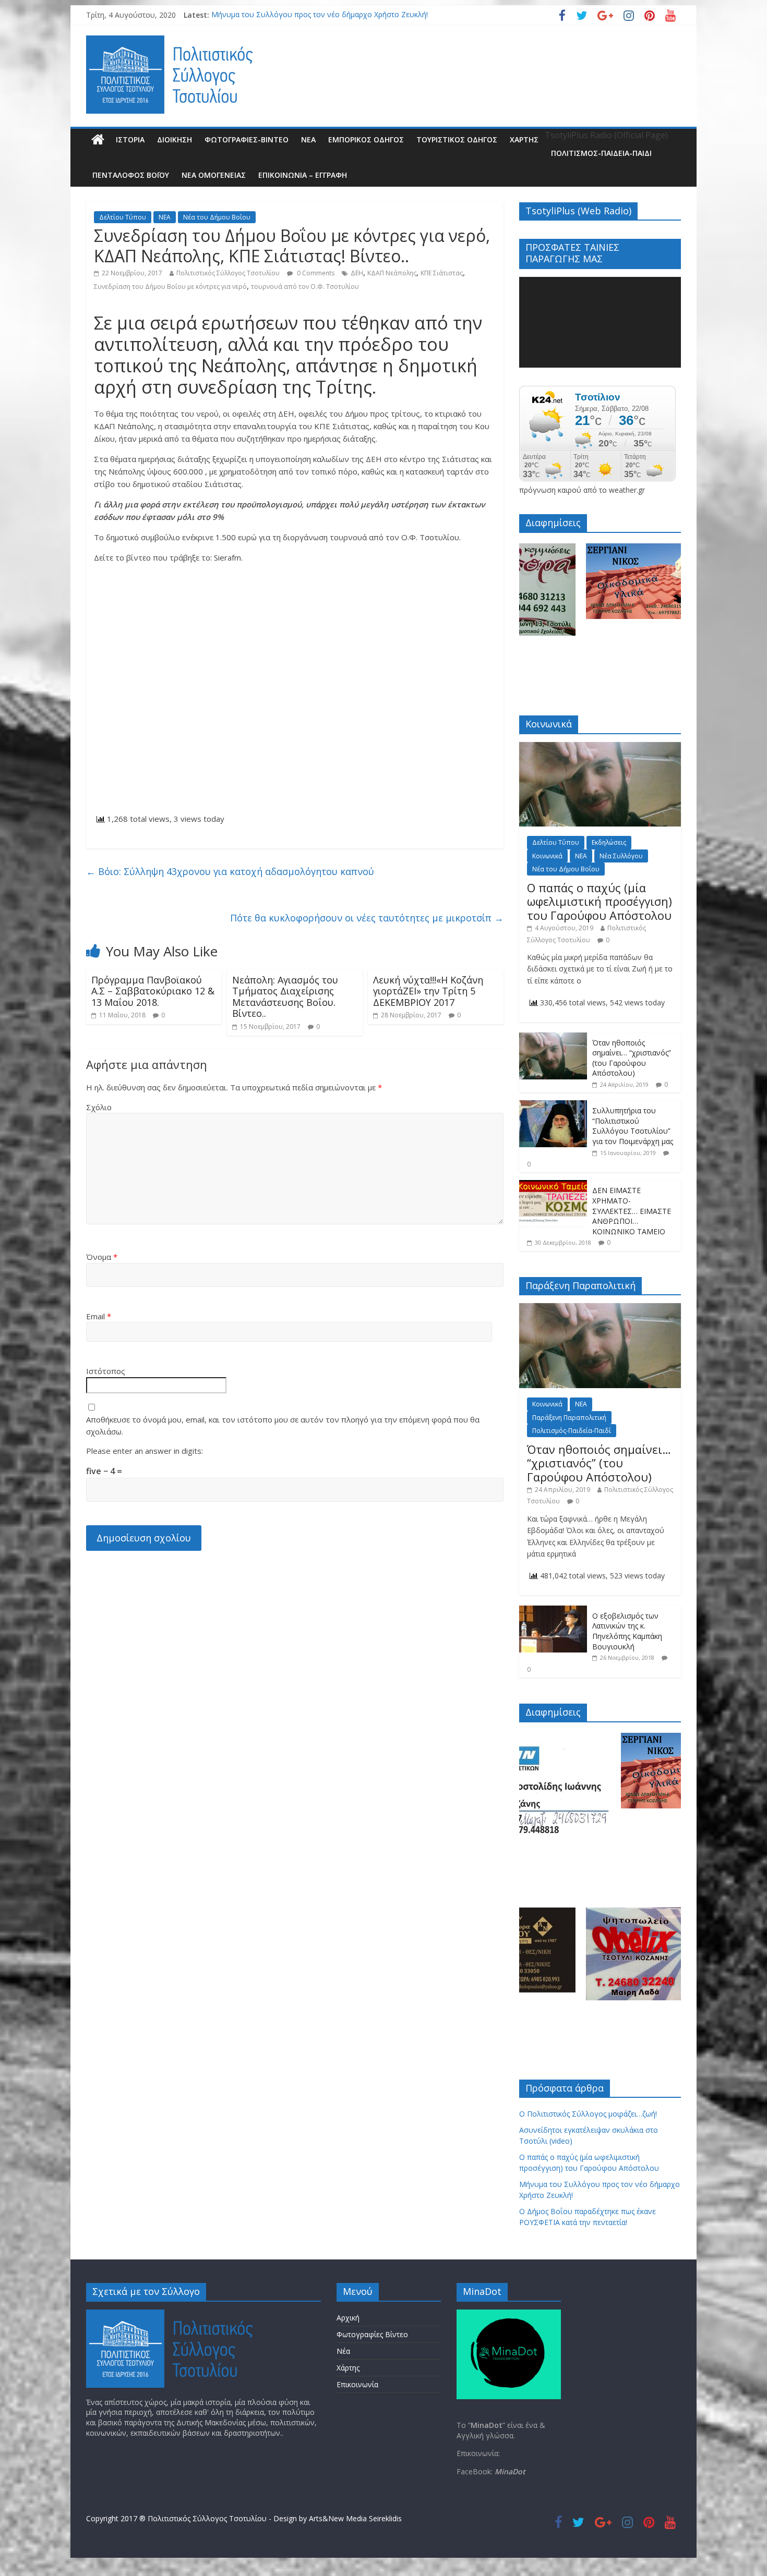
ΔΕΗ (357, 273)
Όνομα (102, 1257)
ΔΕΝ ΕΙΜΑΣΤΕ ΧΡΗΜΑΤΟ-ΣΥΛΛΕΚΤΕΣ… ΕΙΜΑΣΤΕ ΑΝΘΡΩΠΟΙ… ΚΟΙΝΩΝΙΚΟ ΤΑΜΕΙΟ (632, 1211)
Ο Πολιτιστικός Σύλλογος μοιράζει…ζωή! (588, 2114)
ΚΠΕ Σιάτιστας (442, 273)
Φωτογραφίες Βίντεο (372, 2334)
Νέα (343, 2351)
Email (99, 1316)
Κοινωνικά (547, 856)
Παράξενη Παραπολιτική (569, 1418)
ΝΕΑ (308, 139)
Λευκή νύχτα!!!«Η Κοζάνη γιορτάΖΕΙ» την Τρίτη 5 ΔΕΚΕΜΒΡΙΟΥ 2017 (428, 991)
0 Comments (315, 273)
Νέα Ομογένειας (214, 175)
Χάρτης (524, 139)
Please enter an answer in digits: (145, 1451)
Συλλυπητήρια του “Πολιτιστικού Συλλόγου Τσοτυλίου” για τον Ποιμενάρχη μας (633, 1126)
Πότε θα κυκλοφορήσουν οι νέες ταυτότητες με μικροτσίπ (367, 918)
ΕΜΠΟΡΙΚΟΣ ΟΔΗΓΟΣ (366, 139)
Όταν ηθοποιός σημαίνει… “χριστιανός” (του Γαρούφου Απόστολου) (632, 1058)
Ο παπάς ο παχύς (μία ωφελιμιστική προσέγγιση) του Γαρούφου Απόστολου (600, 901)
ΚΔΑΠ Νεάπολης (392, 273)
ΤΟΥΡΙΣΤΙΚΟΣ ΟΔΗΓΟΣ (457, 139)
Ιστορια (130, 139)
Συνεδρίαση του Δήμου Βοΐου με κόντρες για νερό (170, 287)
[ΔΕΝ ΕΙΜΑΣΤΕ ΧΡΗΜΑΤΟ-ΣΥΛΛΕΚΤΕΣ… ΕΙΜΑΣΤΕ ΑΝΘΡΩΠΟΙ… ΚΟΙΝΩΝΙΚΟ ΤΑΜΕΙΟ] (553, 1186)
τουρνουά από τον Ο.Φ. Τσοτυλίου (305, 287)
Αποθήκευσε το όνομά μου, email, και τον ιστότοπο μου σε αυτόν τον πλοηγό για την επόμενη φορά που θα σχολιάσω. (283, 1425)
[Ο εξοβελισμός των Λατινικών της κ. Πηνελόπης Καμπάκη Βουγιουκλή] (553, 1611)
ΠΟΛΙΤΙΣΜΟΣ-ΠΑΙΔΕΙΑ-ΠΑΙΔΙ (601, 153)
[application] (600, 322)
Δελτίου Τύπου (123, 217)
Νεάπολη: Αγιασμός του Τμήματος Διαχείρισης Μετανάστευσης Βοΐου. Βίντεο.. (285, 997)
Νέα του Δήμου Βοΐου (217, 217)
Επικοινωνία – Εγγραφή (303, 175)
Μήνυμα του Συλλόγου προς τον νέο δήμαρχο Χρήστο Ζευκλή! (320, 16)
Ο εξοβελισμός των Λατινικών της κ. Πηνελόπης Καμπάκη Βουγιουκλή (627, 1631)
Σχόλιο (99, 1107)
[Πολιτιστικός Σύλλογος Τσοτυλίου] (98, 140)
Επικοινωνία (357, 2384)
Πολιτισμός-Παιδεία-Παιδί (572, 1431)
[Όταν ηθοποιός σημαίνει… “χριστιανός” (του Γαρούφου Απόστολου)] (553, 1038)
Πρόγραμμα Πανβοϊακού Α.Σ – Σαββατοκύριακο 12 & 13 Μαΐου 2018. (153, 991)
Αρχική (348, 2318)
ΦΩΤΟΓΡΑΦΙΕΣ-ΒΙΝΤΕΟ (247, 139)
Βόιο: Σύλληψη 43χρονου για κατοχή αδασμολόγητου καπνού (230, 871)
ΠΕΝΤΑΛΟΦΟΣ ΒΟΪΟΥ (131, 175)
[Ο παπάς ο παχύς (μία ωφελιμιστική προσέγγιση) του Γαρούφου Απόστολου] (600, 748)
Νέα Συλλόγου (621, 856)
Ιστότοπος (106, 1371)
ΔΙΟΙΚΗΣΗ (175, 139)
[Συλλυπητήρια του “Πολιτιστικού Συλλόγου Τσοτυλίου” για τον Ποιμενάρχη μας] (553, 1106)
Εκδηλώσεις (609, 842)
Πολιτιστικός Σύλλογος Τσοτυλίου (228, 273)
